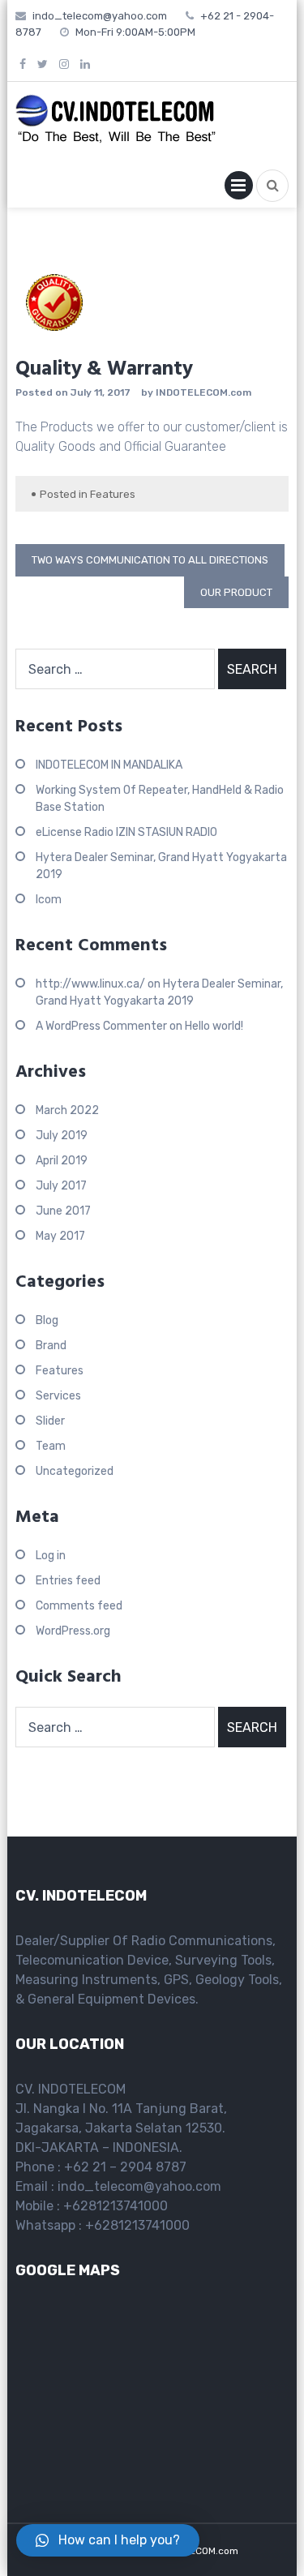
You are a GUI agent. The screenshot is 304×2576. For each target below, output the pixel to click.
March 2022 (67, 1110)
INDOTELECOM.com (203, 392)
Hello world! (214, 1026)
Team (51, 1446)
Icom (49, 900)
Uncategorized (75, 1471)
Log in (51, 1556)
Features (113, 494)
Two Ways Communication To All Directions (150, 560)
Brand (51, 1346)
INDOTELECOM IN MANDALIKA (109, 765)
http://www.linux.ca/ (90, 984)
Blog (47, 1320)
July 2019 (62, 1136)
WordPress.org (73, 1631)
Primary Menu (239, 189)
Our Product (236, 592)
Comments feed (79, 1606)
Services (58, 1396)
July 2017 (61, 1186)
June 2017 (63, 1211)
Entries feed (68, 1581)
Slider (50, 1421)
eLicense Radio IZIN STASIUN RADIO (126, 832)
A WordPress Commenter (101, 1026)
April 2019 (62, 1161)
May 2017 (60, 1236)
